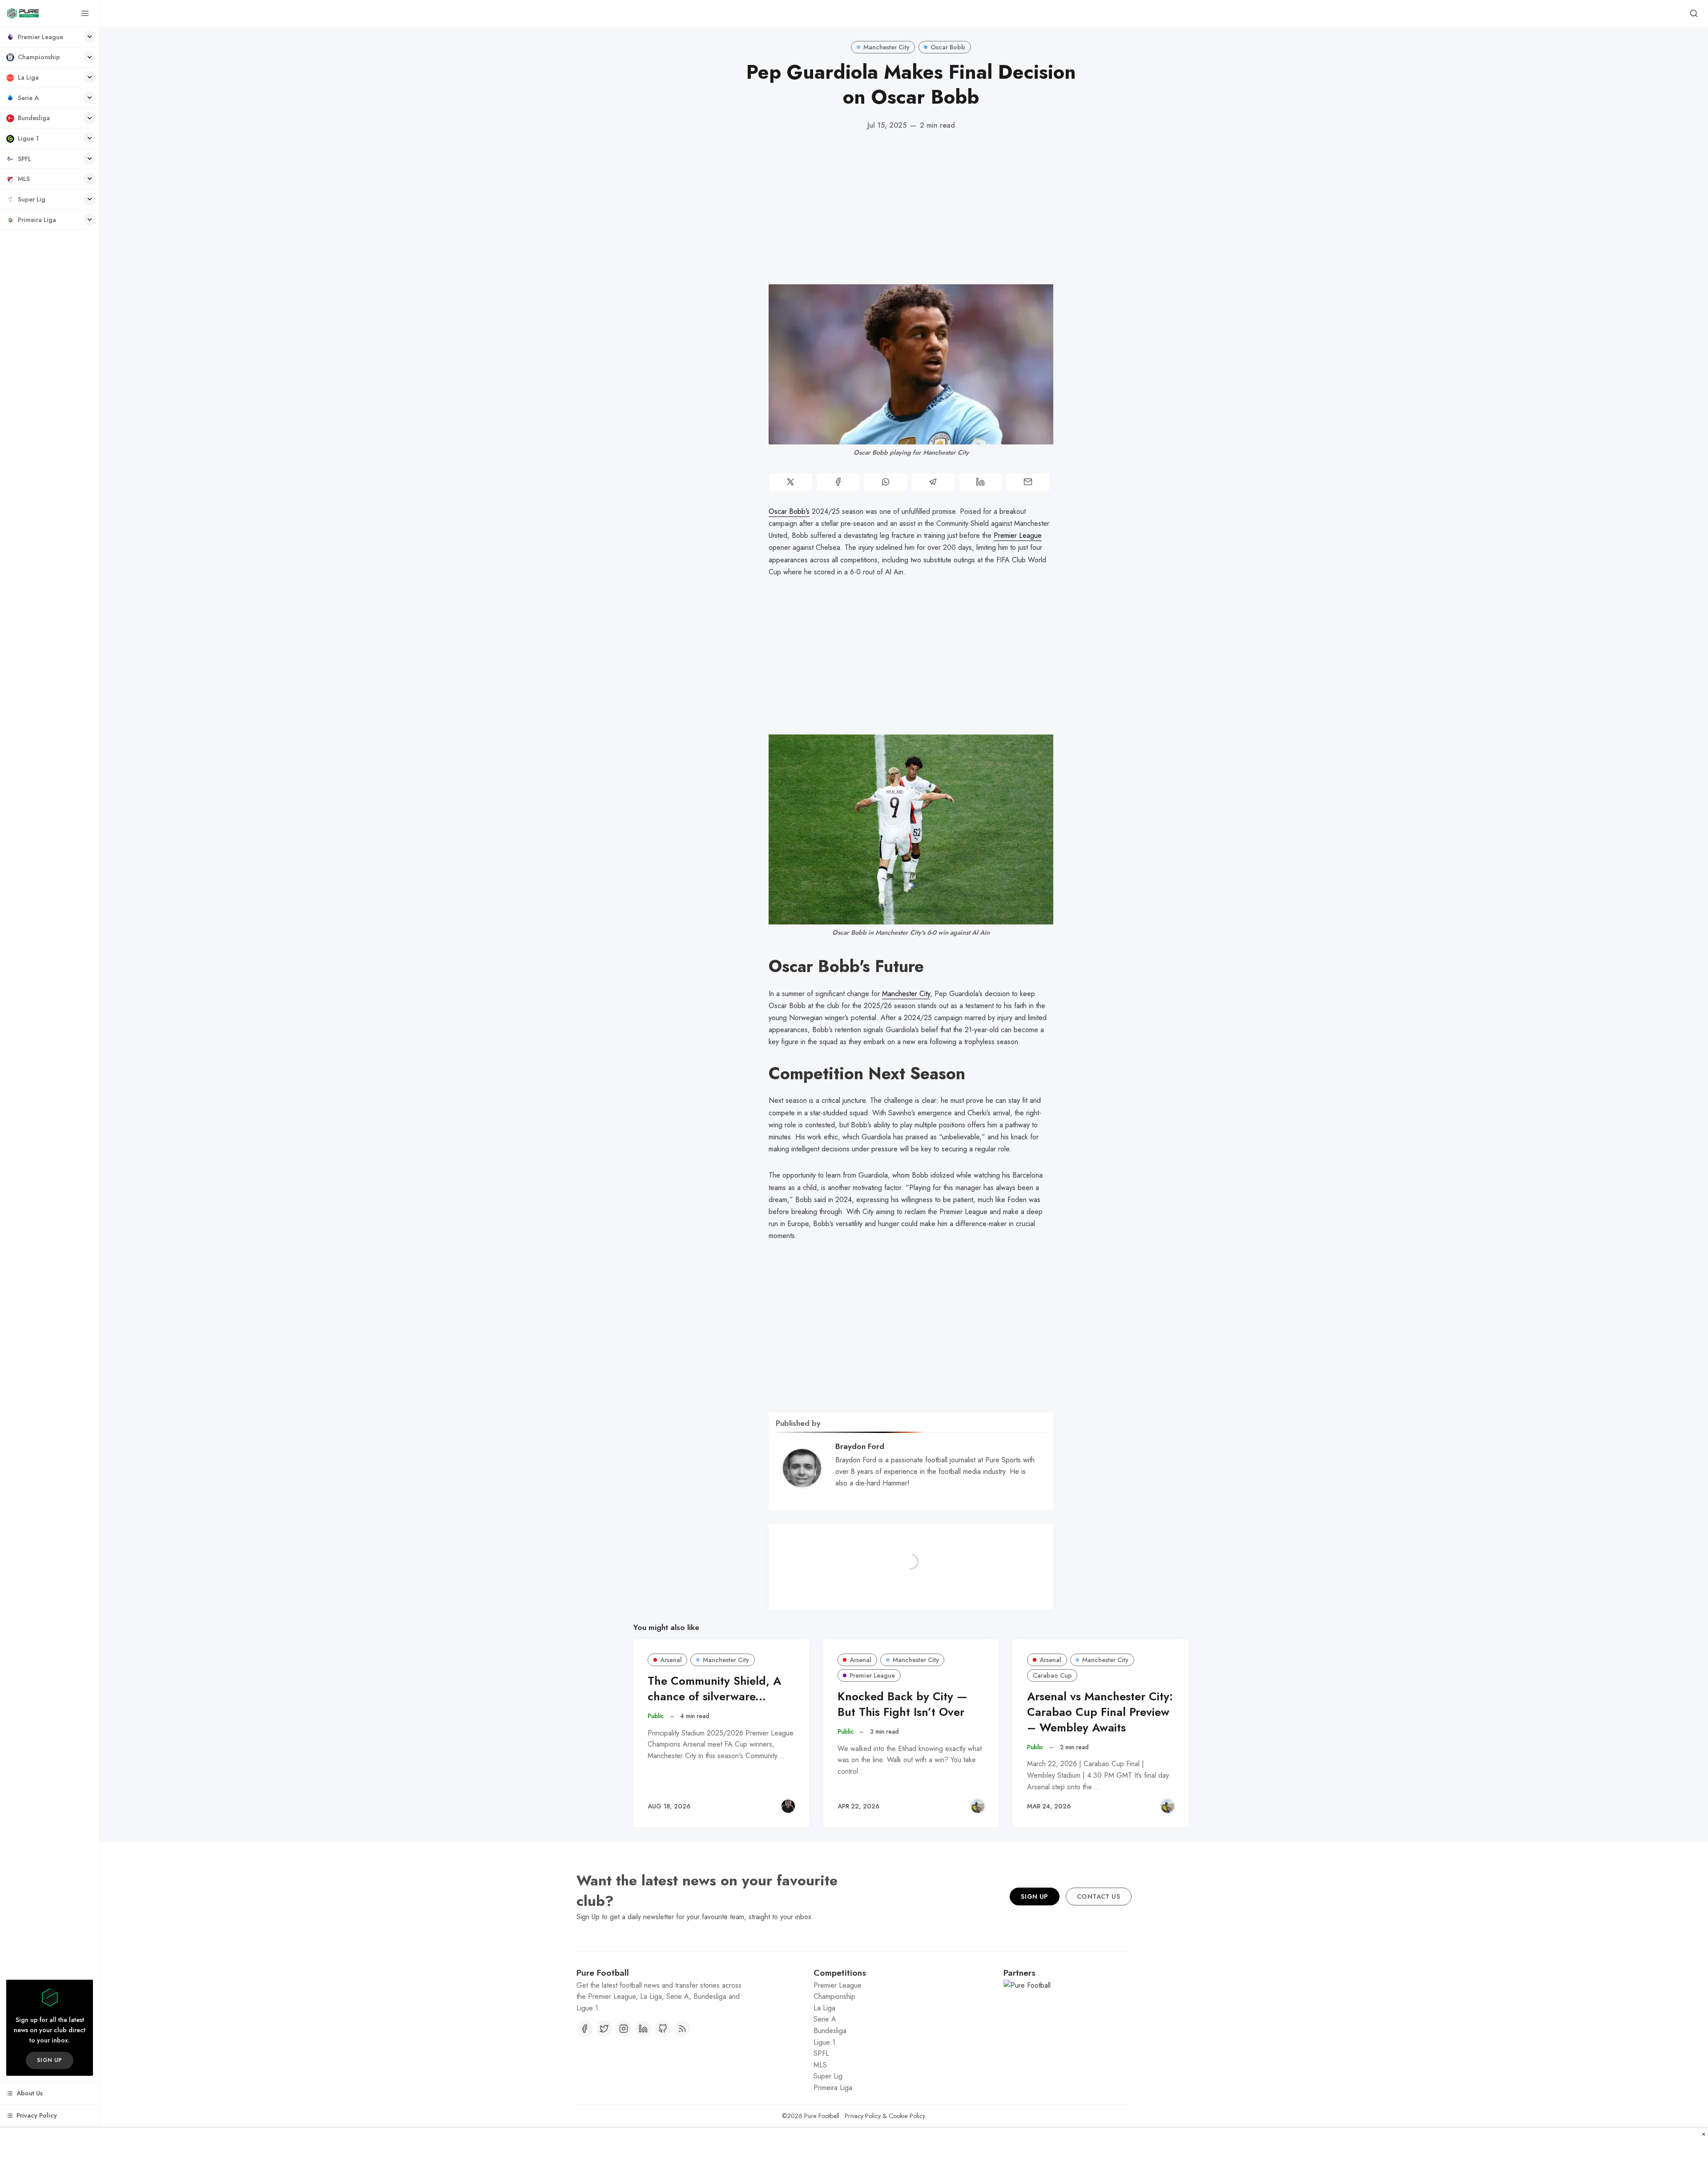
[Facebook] (584, 2029)
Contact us (1099, 1897)
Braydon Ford (860, 1446)
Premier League (1018, 535)
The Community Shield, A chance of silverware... (714, 1689)
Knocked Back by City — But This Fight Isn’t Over (902, 1704)
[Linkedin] (643, 2029)
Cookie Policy (907, 2116)
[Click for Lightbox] (911, 829)
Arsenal (671, 1660)
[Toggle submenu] (90, 37)
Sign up (50, 2060)
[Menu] (85, 13)
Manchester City (886, 47)
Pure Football (822, 2116)
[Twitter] (604, 2029)
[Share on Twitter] (791, 482)
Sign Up (1035, 1897)
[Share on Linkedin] (981, 482)
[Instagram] (624, 2029)
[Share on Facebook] (838, 482)
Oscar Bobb (948, 47)
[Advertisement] (911, 208)
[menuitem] (50, 37)
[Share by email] (1028, 482)
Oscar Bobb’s (789, 511)
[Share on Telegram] (933, 482)
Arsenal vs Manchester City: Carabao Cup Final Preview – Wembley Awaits (1100, 1712)
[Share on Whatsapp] (885, 482)
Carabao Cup (1052, 1675)
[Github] (663, 2029)
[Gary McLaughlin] (788, 1806)
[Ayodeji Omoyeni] (978, 1806)
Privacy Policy (863, 2116)
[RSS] (682, 2029)
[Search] (1694, 13)
